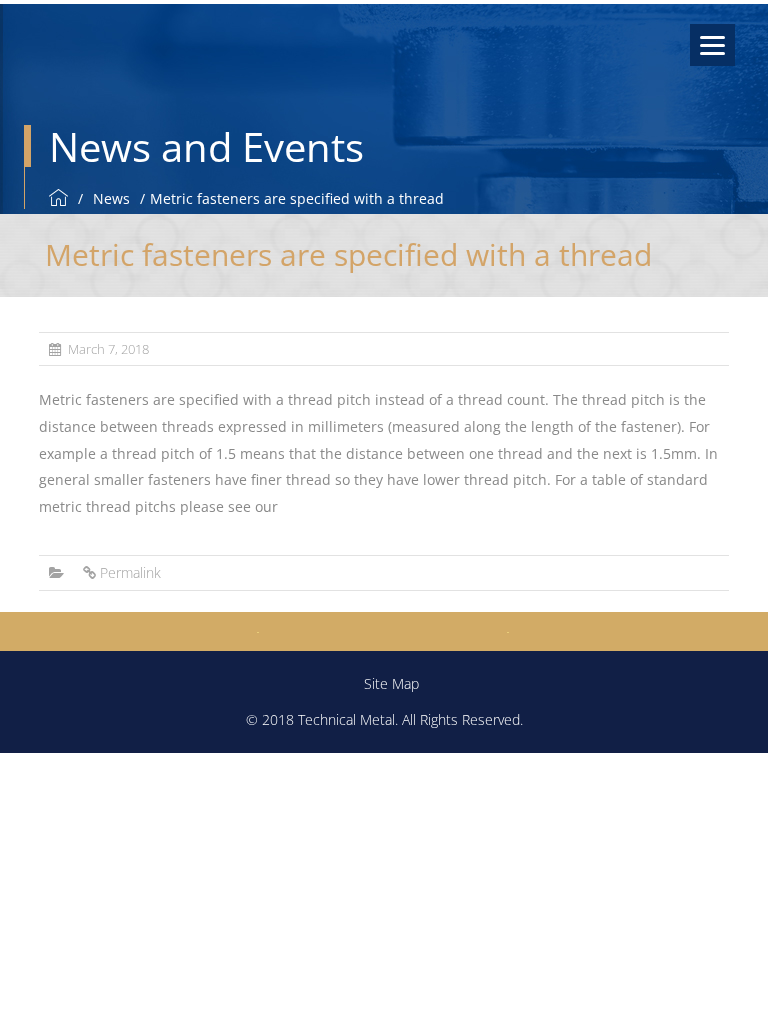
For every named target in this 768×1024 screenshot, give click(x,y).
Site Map (391, 683)
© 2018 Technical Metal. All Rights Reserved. (384, 719)
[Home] (61, 198)
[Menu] (712, 45)
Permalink (130, 572)
